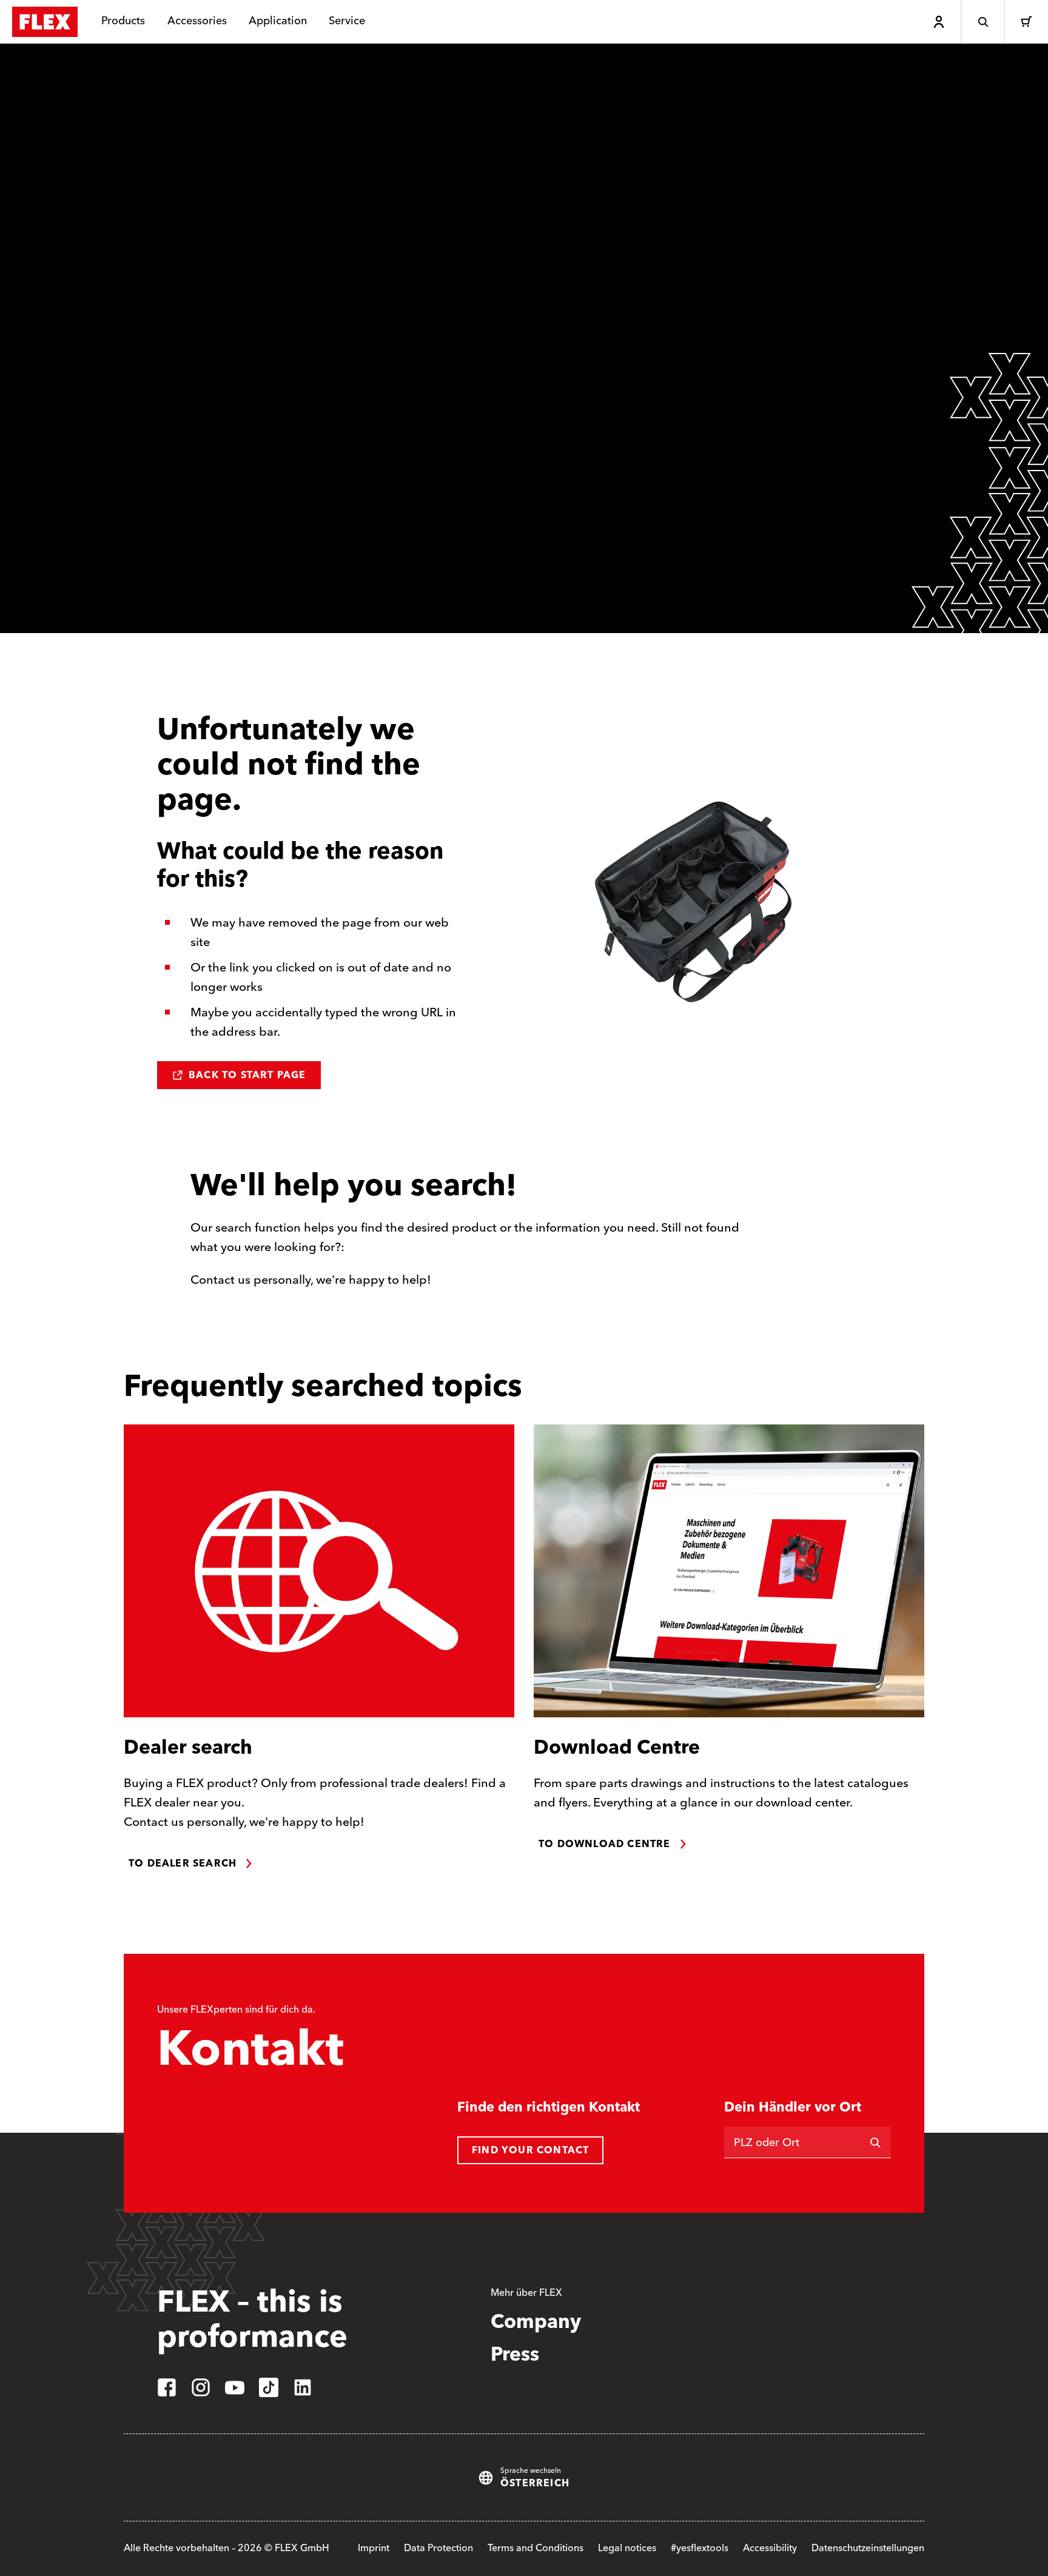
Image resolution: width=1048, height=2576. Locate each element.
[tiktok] (269, 2387)
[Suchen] (875, 2142)
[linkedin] (303, 2387)
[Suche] (982, 22)
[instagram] (201, 2387)
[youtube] (235, 2387)
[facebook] (167, 2387)
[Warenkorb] (1026, 22)
